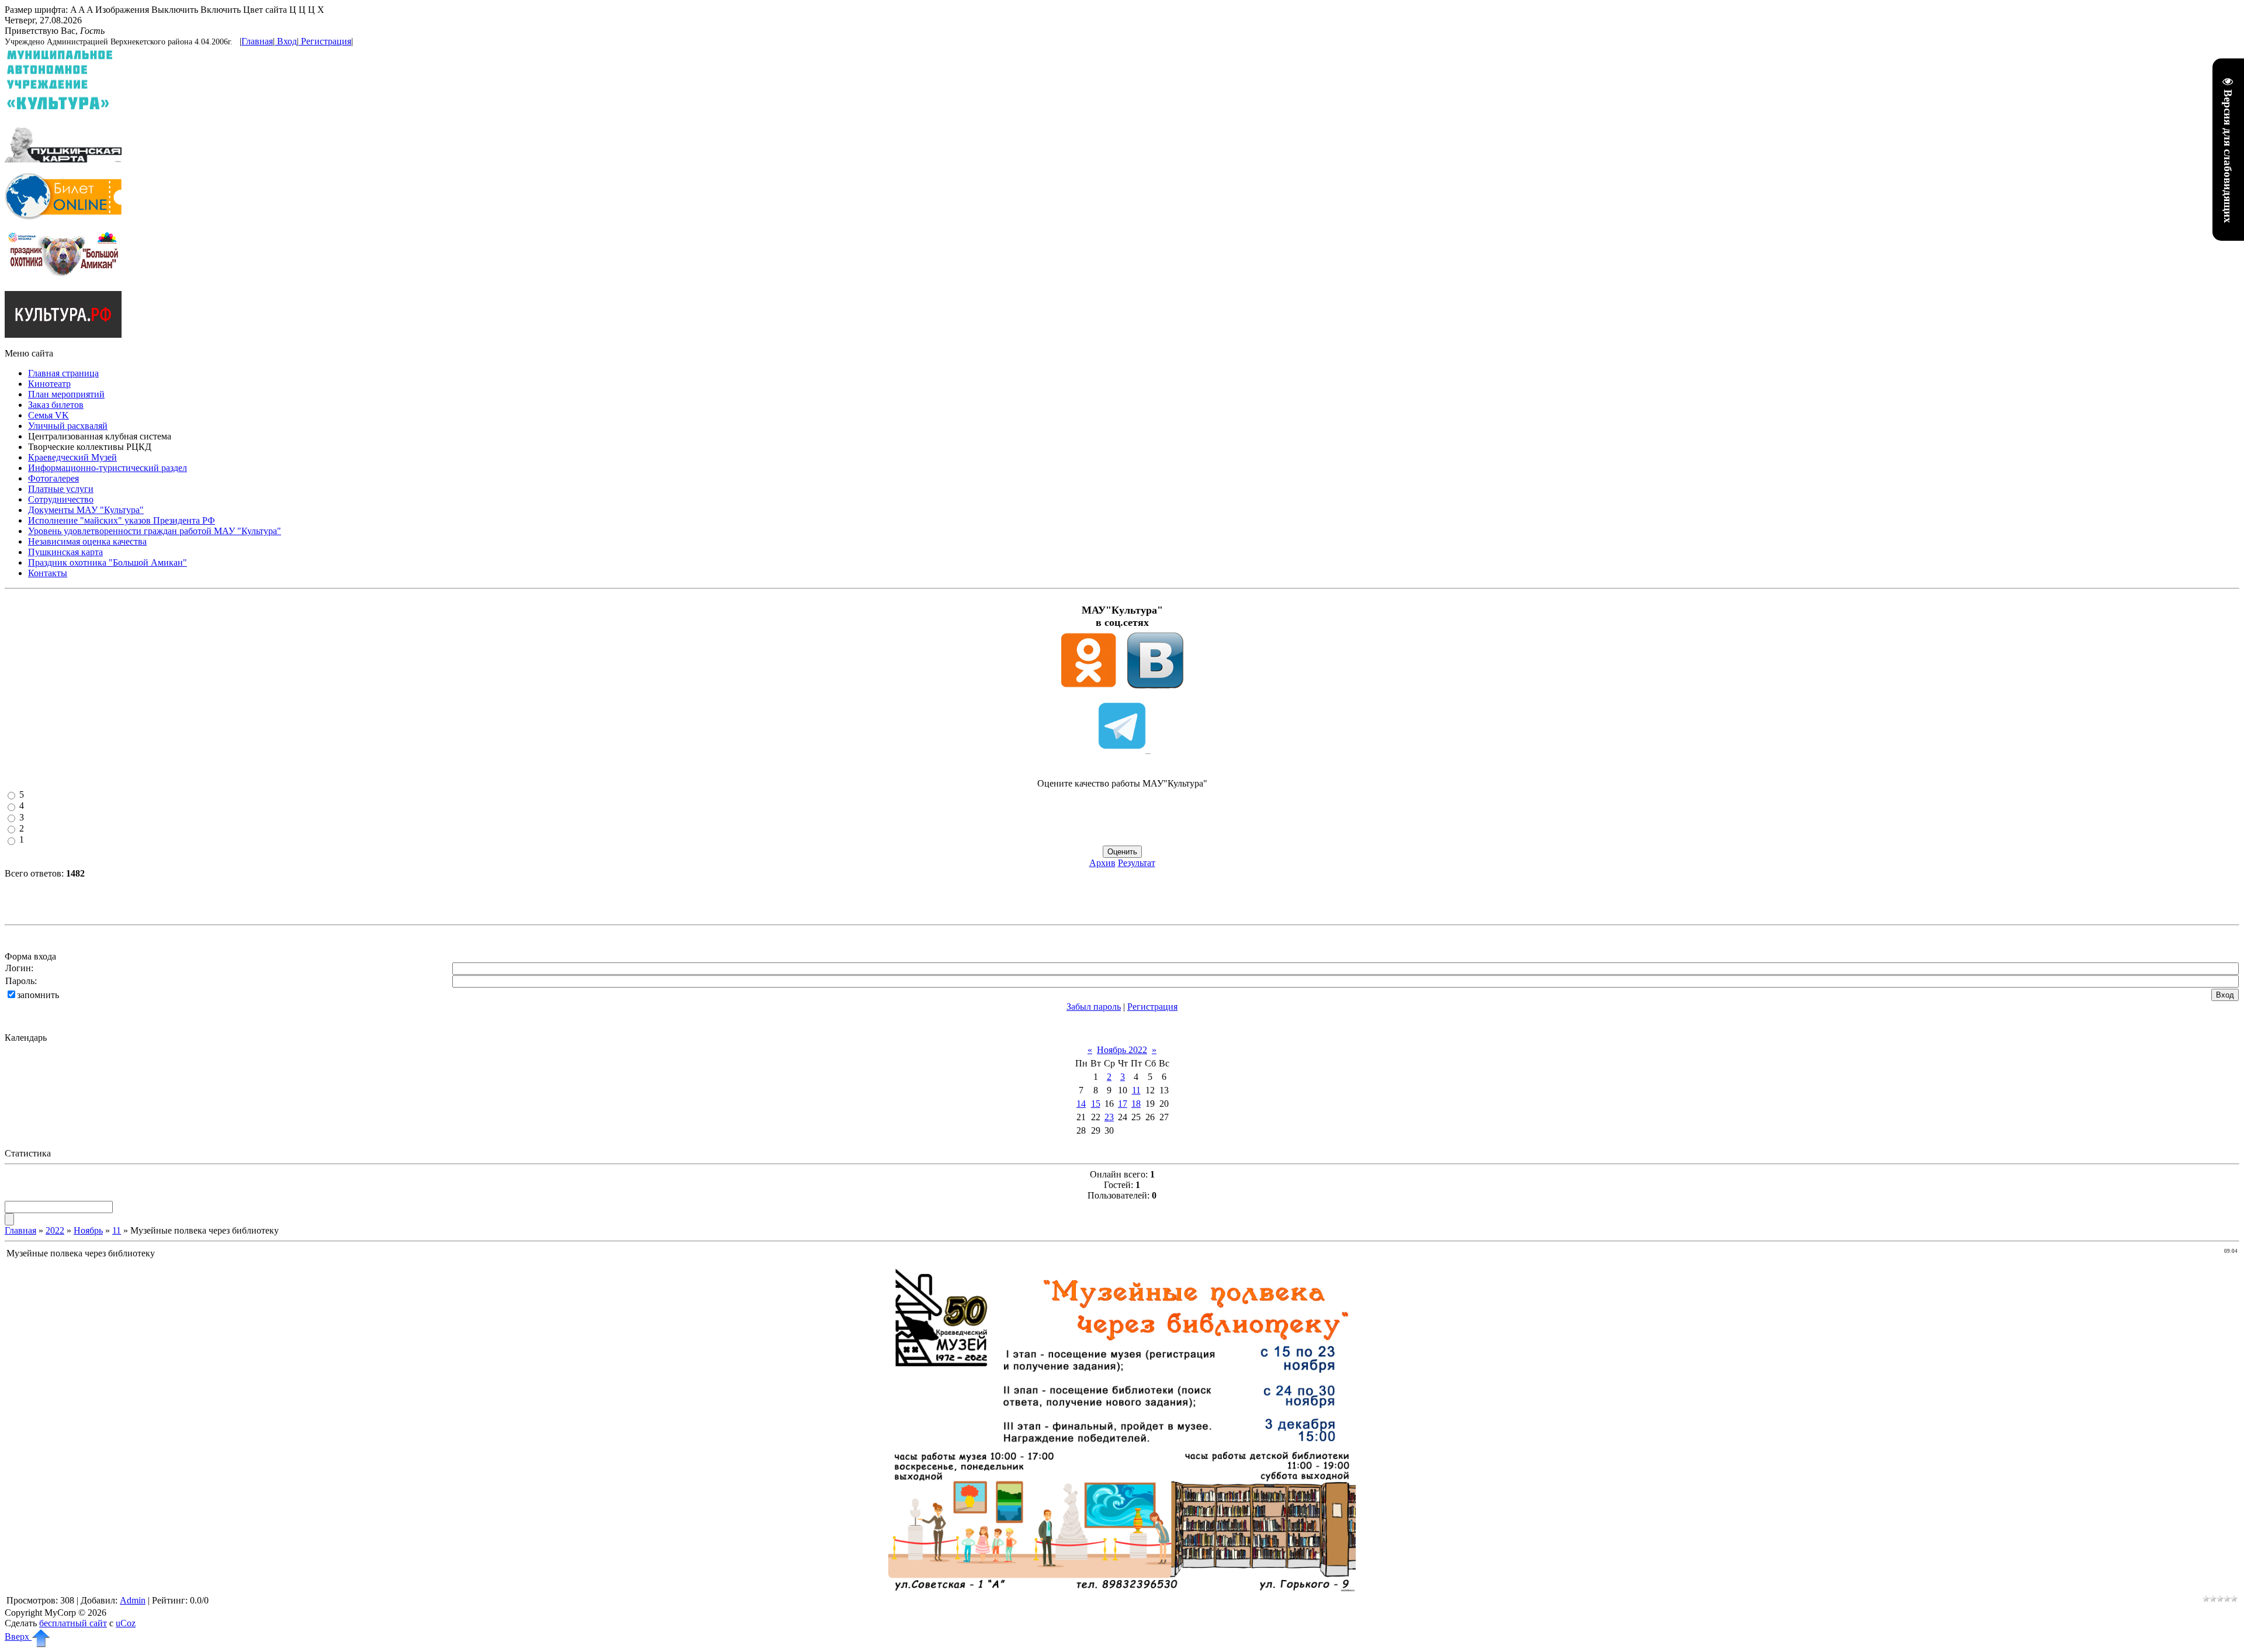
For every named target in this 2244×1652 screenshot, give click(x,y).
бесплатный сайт (73, 1623)
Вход (287, 41)
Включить (221, 10)
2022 (55, 1230)
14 (1081, 1104)
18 (1136, 1104)
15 (1096, 1104)
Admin (133, 1600)
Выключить (175, 10)
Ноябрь (88, 1230)
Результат (1137, 863)
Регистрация (326, 41)
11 (1136, 1090)
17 (1123, 1104)
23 (1109, 1117)
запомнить (38, 995)
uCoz (126, 1623)
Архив (1102, 863)
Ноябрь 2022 (1122, 1050)
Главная (257, 41)
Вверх (18, 1637)
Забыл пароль (1094, 1007)
